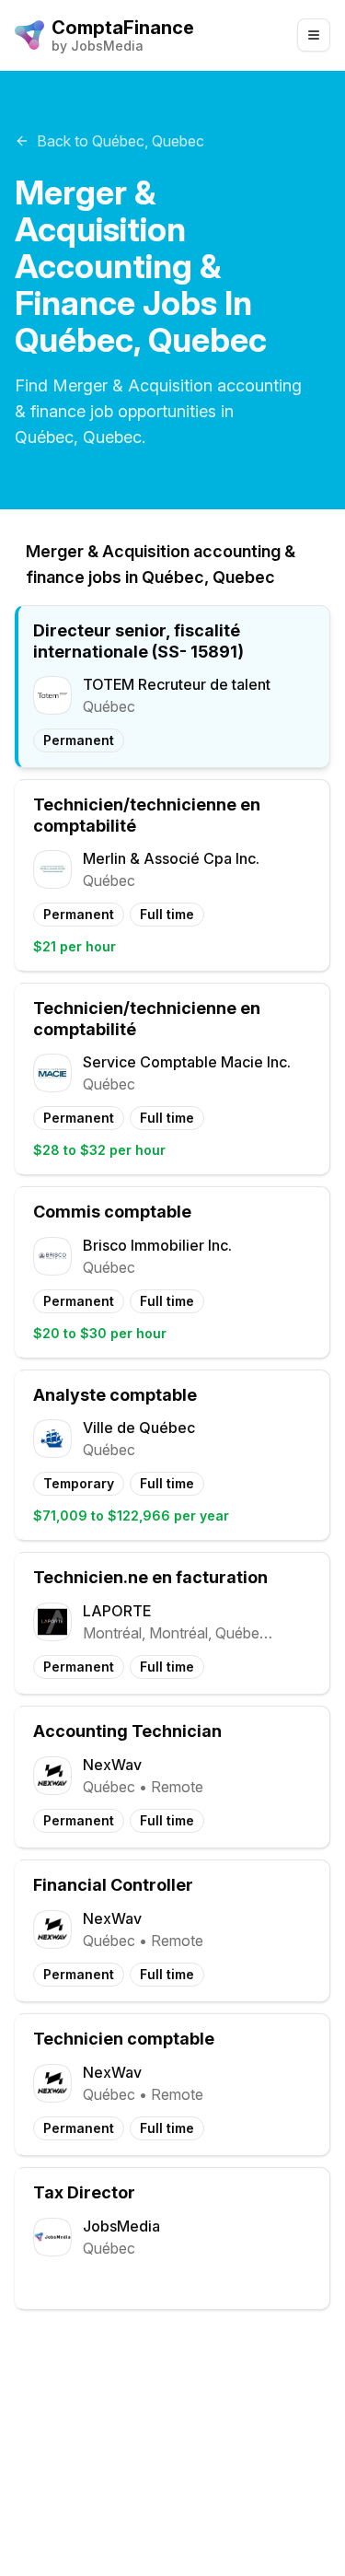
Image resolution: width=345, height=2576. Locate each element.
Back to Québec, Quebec (121, 141)
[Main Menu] (314, 35)
